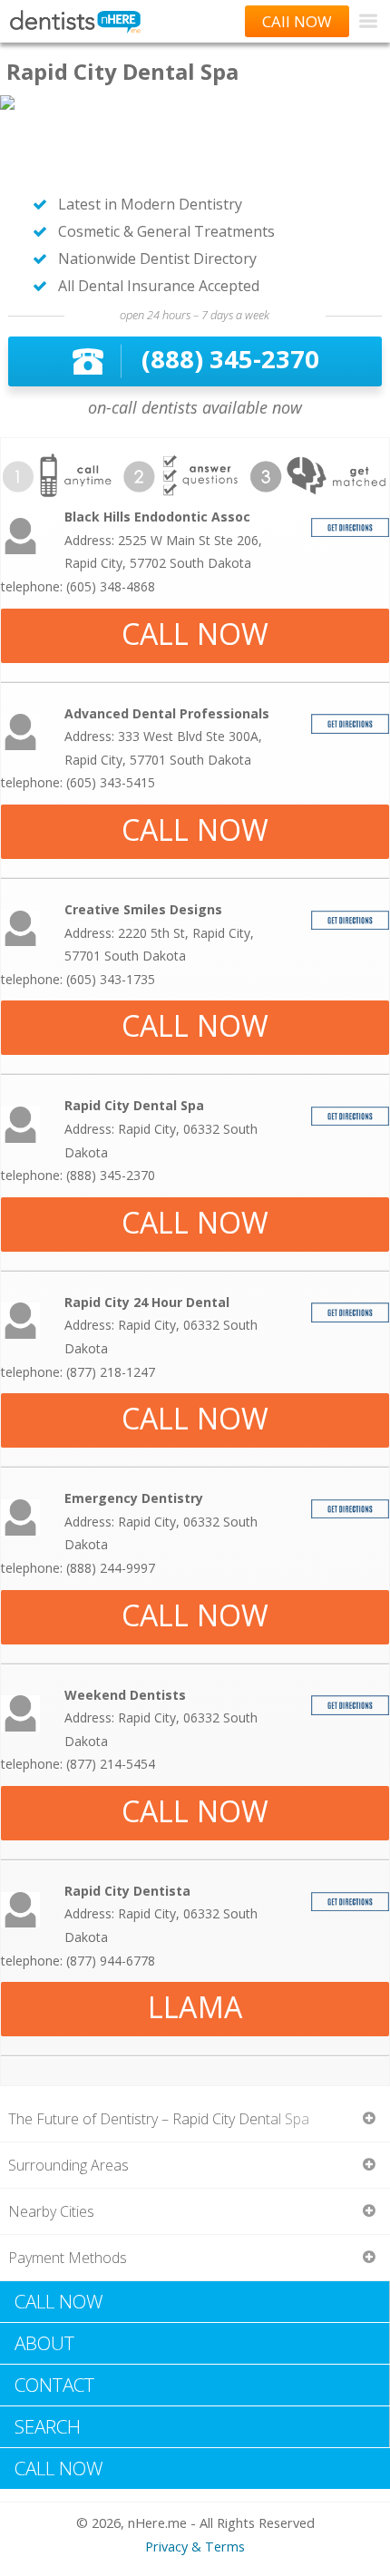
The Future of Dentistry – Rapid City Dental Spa (159, 2119)
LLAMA (195, 2007)
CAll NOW (297, 21)
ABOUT (44, 2343)
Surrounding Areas (68, 2165)
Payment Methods (68, 2258)
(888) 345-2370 (230, 359)
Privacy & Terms (195, 2547)
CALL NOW (195, 634)
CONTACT (54, 2385)
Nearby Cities (51, 2211)
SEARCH (48, 2426)
